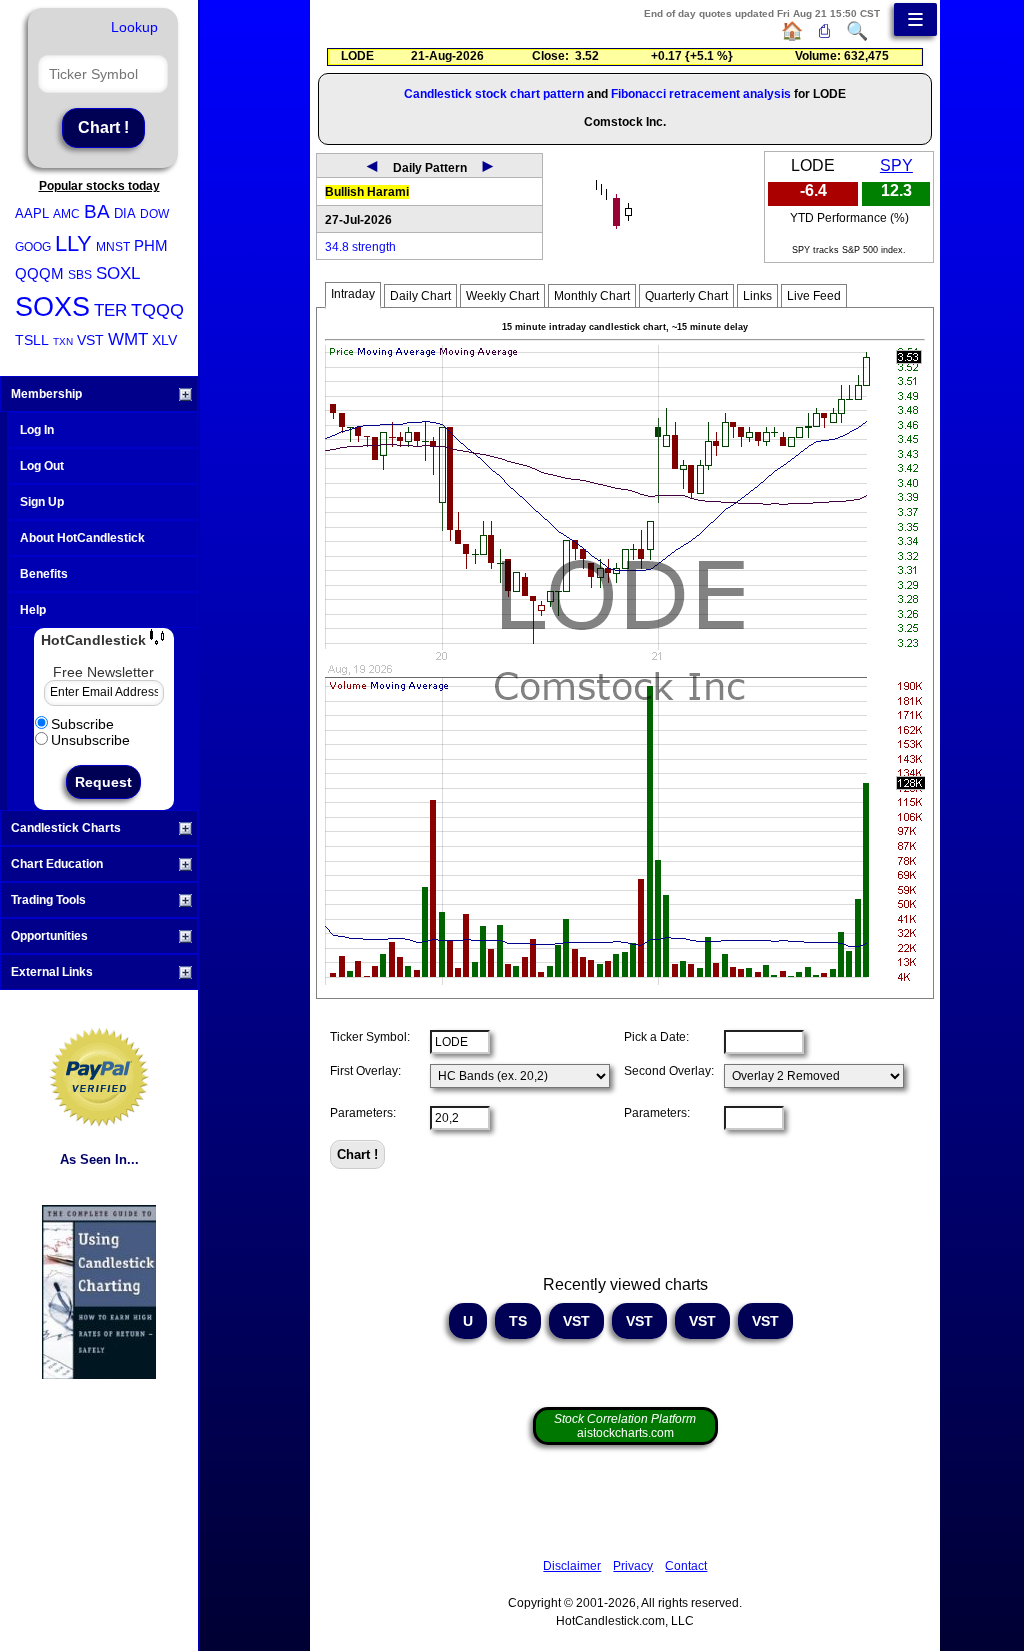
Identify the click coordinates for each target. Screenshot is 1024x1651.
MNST (113, 247)
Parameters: (363, 1113)
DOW (154, 214)
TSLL (32, 340)
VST (90, 340)
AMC (66, 214)
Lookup (134, 27)
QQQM (39, 273)
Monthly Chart (592, 296)
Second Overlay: (669, 1071)
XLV (164, 340)
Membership (46, 394)
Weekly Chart (502, 296)
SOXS (52, 307)
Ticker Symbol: (370, 1037)
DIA (125, 213)
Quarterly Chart (686, 296)
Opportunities (49, 936)
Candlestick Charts (66, 828)
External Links (52, 972)
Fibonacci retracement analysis (701, 94)
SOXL (118, 273)
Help (33, 610)
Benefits (44, 574)
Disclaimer (572, 1566)
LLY (73, 243)
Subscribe (82, 724)
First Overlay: (365, 1071)
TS (518, 1321)
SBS (80, 275)
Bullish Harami (367, 192)
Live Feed (814, 296)
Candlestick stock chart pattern (494, 94)
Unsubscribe (90, 740)
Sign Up (42, 502)
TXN (63, 341)
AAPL (32, 213)
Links (757, 296)
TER (110, 310)
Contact (686, 1566)
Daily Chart (420, 296)
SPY (896, 165)
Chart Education (57, 864)
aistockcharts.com (625, 1426)
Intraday (353, 294)
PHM (151, 245)
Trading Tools (48, 900)
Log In (37, 430)
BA (97, 211)
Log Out (42, 466)
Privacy (633, 1566)
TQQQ (157, 310)
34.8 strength (360, 247)
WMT (128, 339)
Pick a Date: (656, 1037)
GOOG (33, 247)
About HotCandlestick (82, 538)
